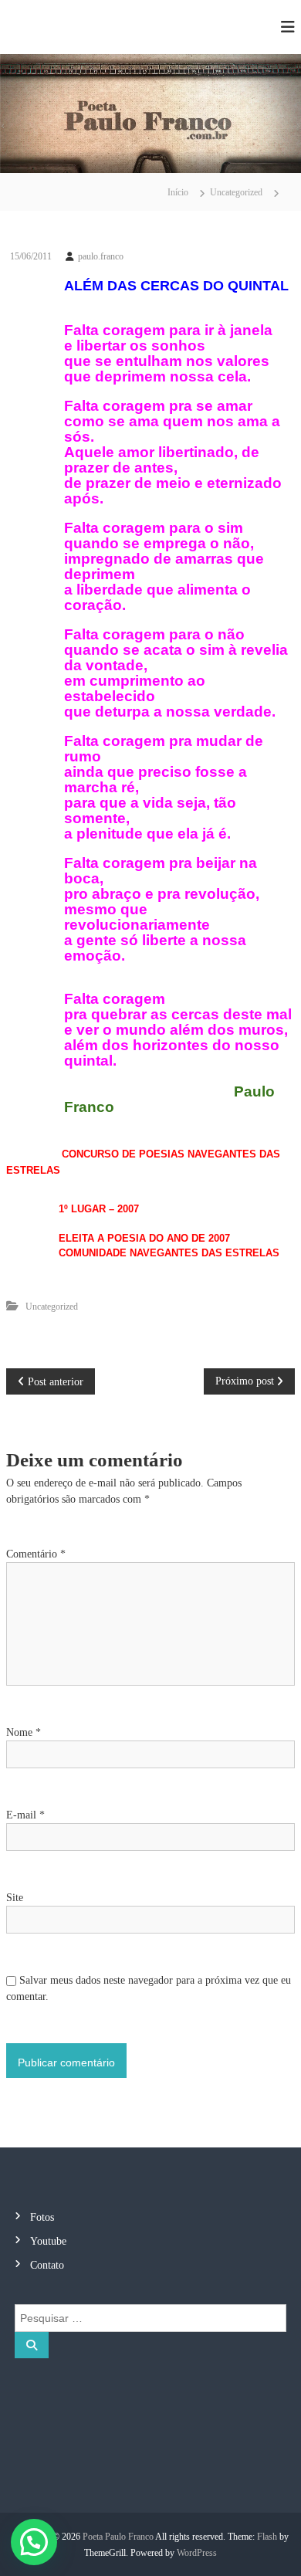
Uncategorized (236, 192)
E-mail (25, 1815)
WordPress (197, 2553)
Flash (267, 2537)
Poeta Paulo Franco (118, 2537)
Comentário (36, 1554)
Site (15, 1898)
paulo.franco (101, 256)
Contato (47, 2265)
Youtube (48, 2241)
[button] (34, 2542)
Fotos (42, 2217)
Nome (24, 1732)
